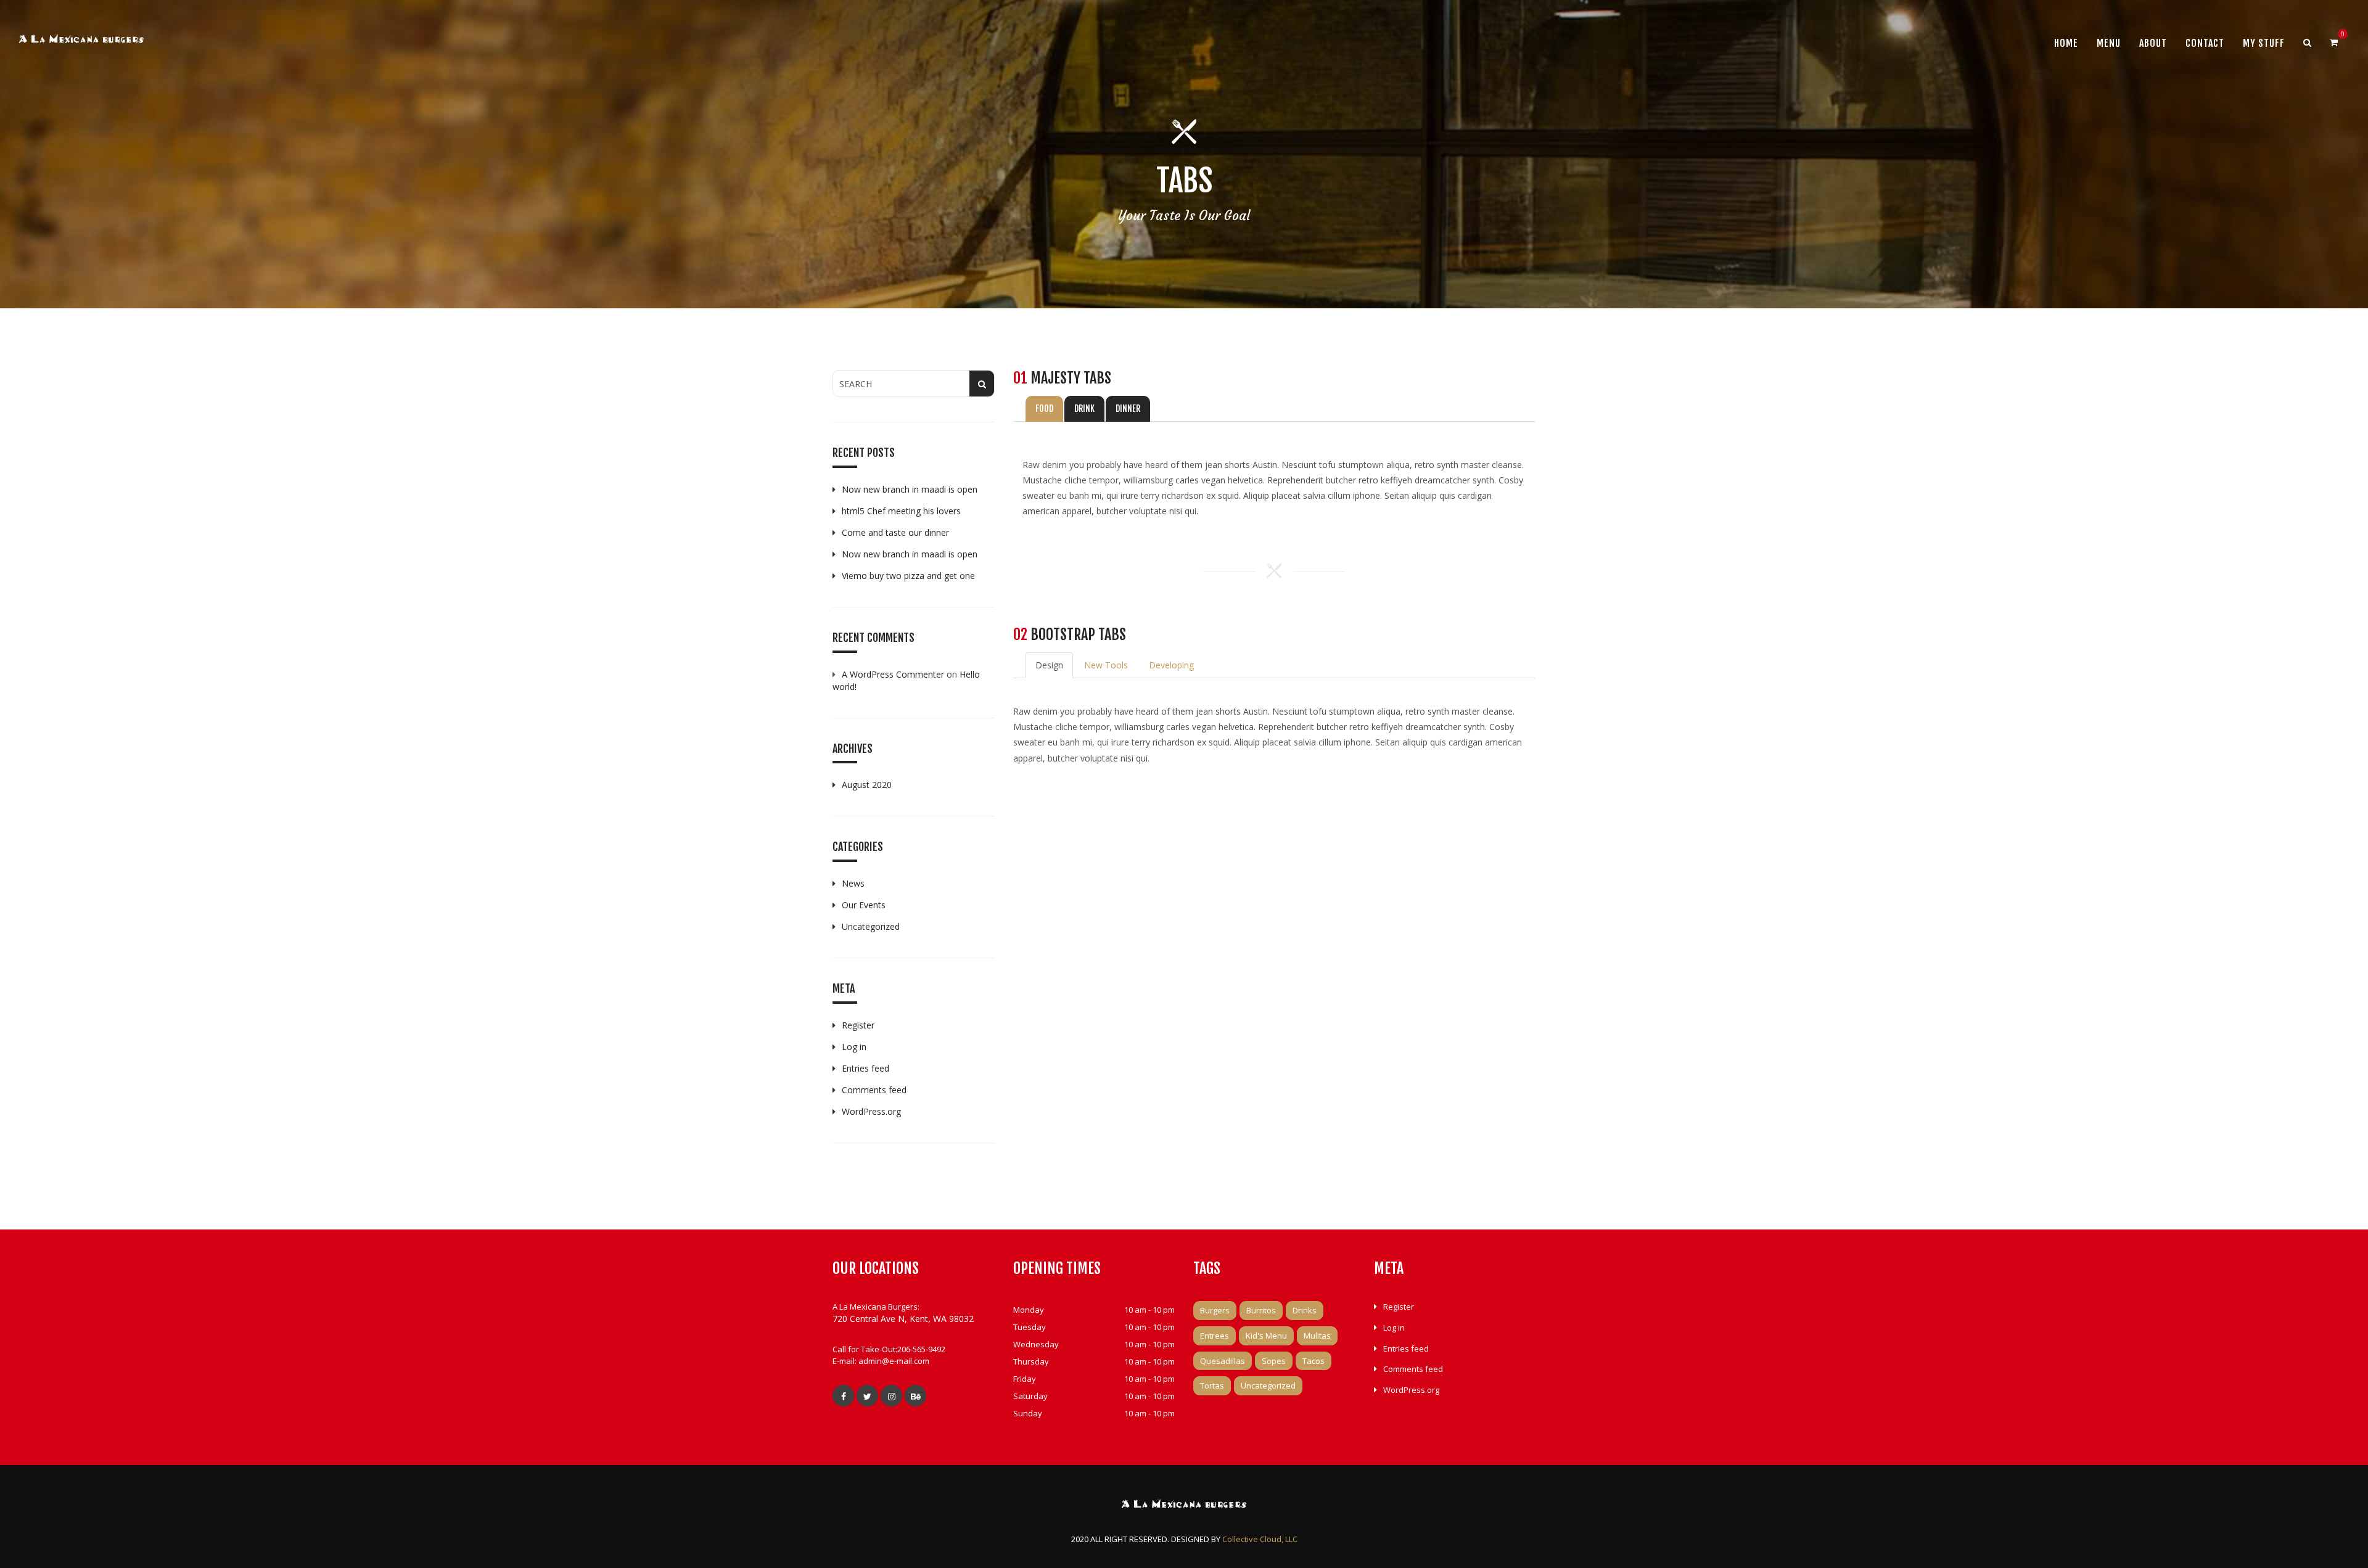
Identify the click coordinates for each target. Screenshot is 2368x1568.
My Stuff (2264, 43)
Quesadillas (1223, 1361)
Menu (2109, 43)
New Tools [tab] (1106, 665)
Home (2066, 43)
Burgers (1215, 1310)
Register (858, 1025)
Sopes (1274, 1361)
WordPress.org (871, 1111)
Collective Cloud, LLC (1260, 1539)
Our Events (864, 905)
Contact (2205, 43)
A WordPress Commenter (893, 674)
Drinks (1305, 1310)
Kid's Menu (1266, 1336)
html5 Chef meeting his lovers (901, 511)
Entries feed (865, 1068)
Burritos (1261, 1310)
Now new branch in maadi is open (910, 489)
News (853, 883)
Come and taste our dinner (895, 532)
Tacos (1313, 1361)
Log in (854, 1047)
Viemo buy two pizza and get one (908, 576)
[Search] (2307, 43)
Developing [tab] (1171, 665)
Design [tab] (1049, 665)
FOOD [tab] (1044, 408)
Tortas (1212, 1385)
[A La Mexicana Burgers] (81, 41)
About (2153, 43)
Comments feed (874, 1090)
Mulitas (1317, 1336)
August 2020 (867, 785)
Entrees (1215, 1336)
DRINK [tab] (1084, 408)
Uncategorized (871, 926)
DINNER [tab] (1128, 408)
